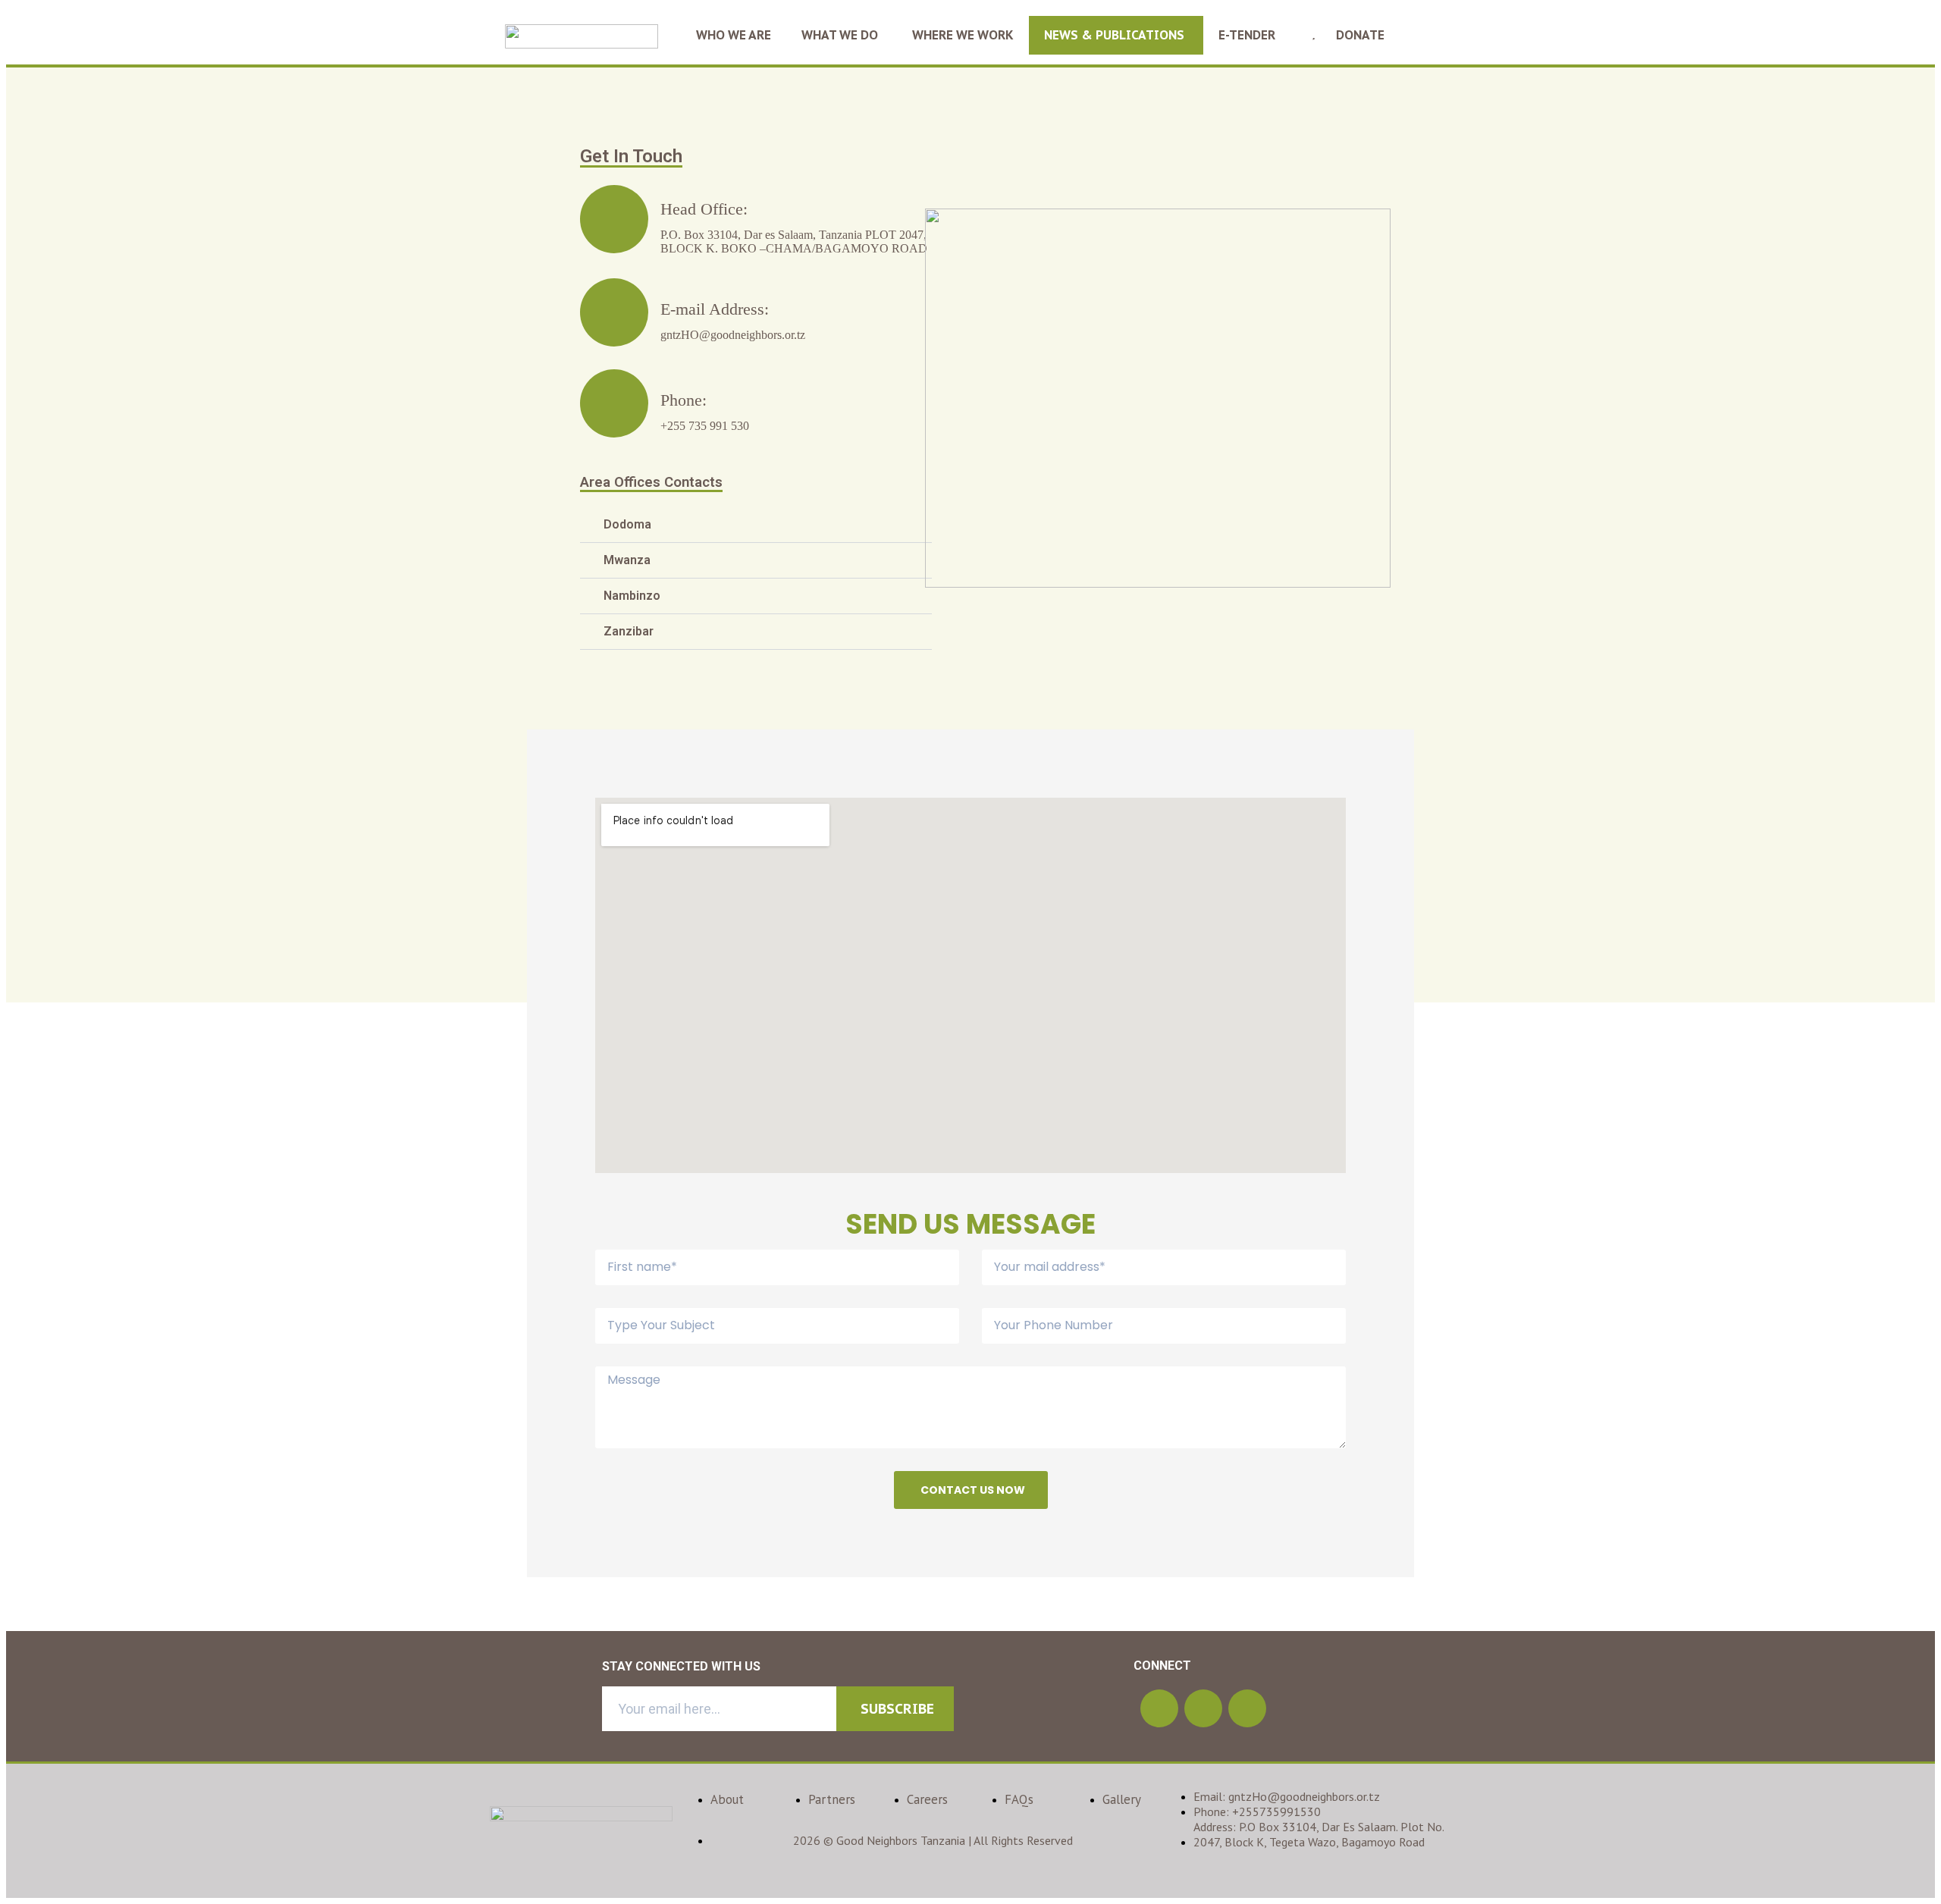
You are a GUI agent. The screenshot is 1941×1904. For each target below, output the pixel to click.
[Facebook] (1203, 1708)
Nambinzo (632, 596)
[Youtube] (1247, 1708)
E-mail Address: (715, 309)
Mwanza (627, 560)
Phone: (684, 400)
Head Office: (704, 209)
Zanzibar (629, 631)
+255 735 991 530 (705, 426)
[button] (756, 525)
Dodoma (627, 524)
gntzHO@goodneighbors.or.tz (733, 335)
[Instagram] (1159, 1708)
